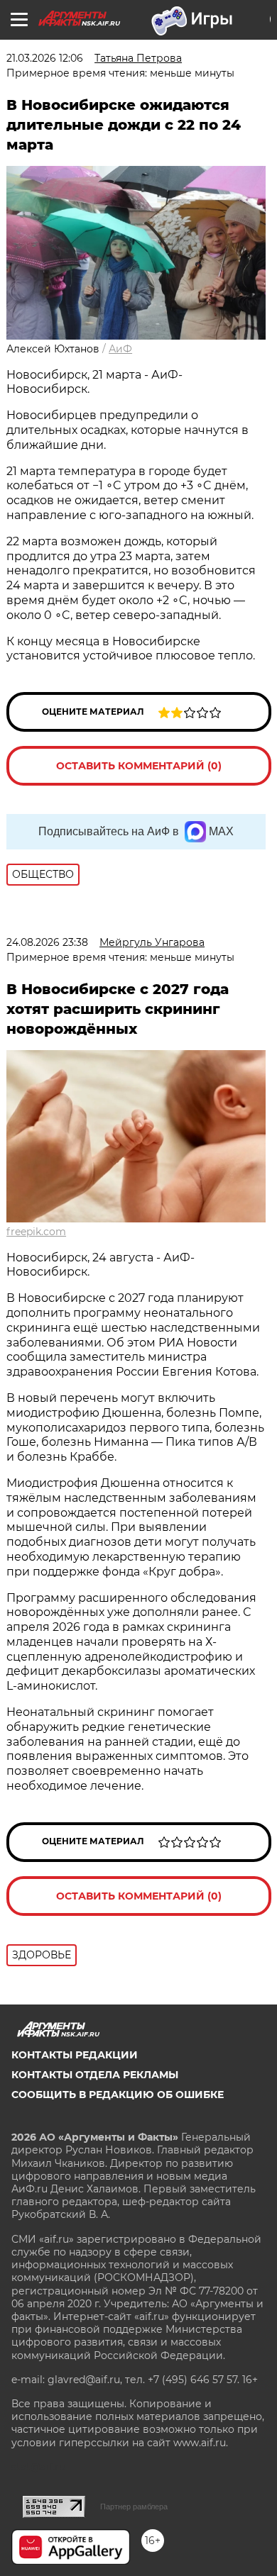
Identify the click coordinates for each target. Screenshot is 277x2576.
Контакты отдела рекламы (95, 2075)
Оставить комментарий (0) (139, 766)
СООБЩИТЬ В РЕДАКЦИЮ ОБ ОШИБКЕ (118, 2095)
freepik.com (36, 1232)
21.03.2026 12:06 (45, 58)
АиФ (120, 349)
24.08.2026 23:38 (47, 942)
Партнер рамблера (134, 2507)
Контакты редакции (75, 2055)
